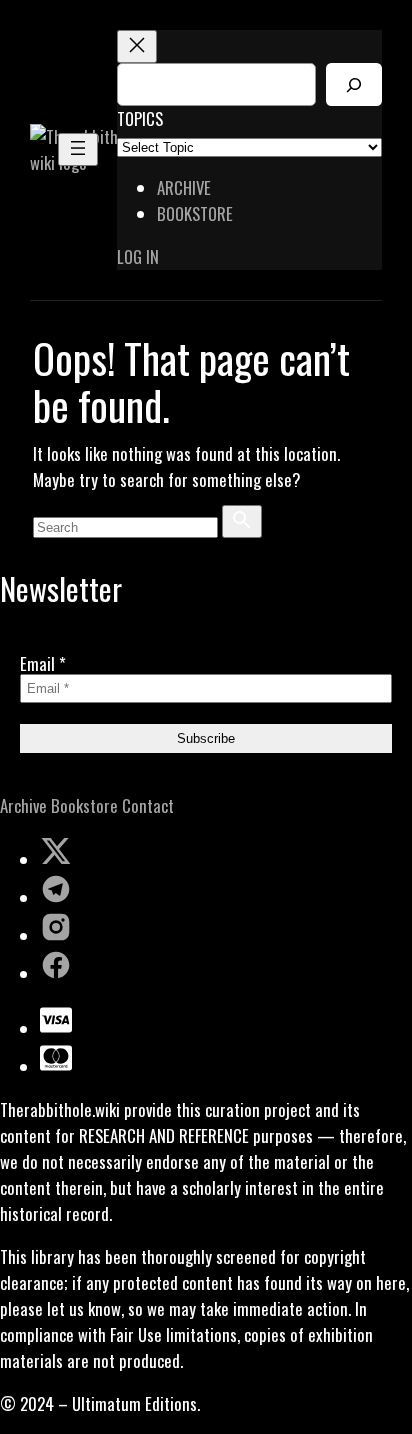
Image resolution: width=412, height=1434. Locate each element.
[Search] (354, 84)
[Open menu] (78, 149)
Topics (140, 118)
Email (43, 663)
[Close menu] (137, 46)
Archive (23, 805)
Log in (138, 256)
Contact (148, 805)
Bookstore (84, 805)
